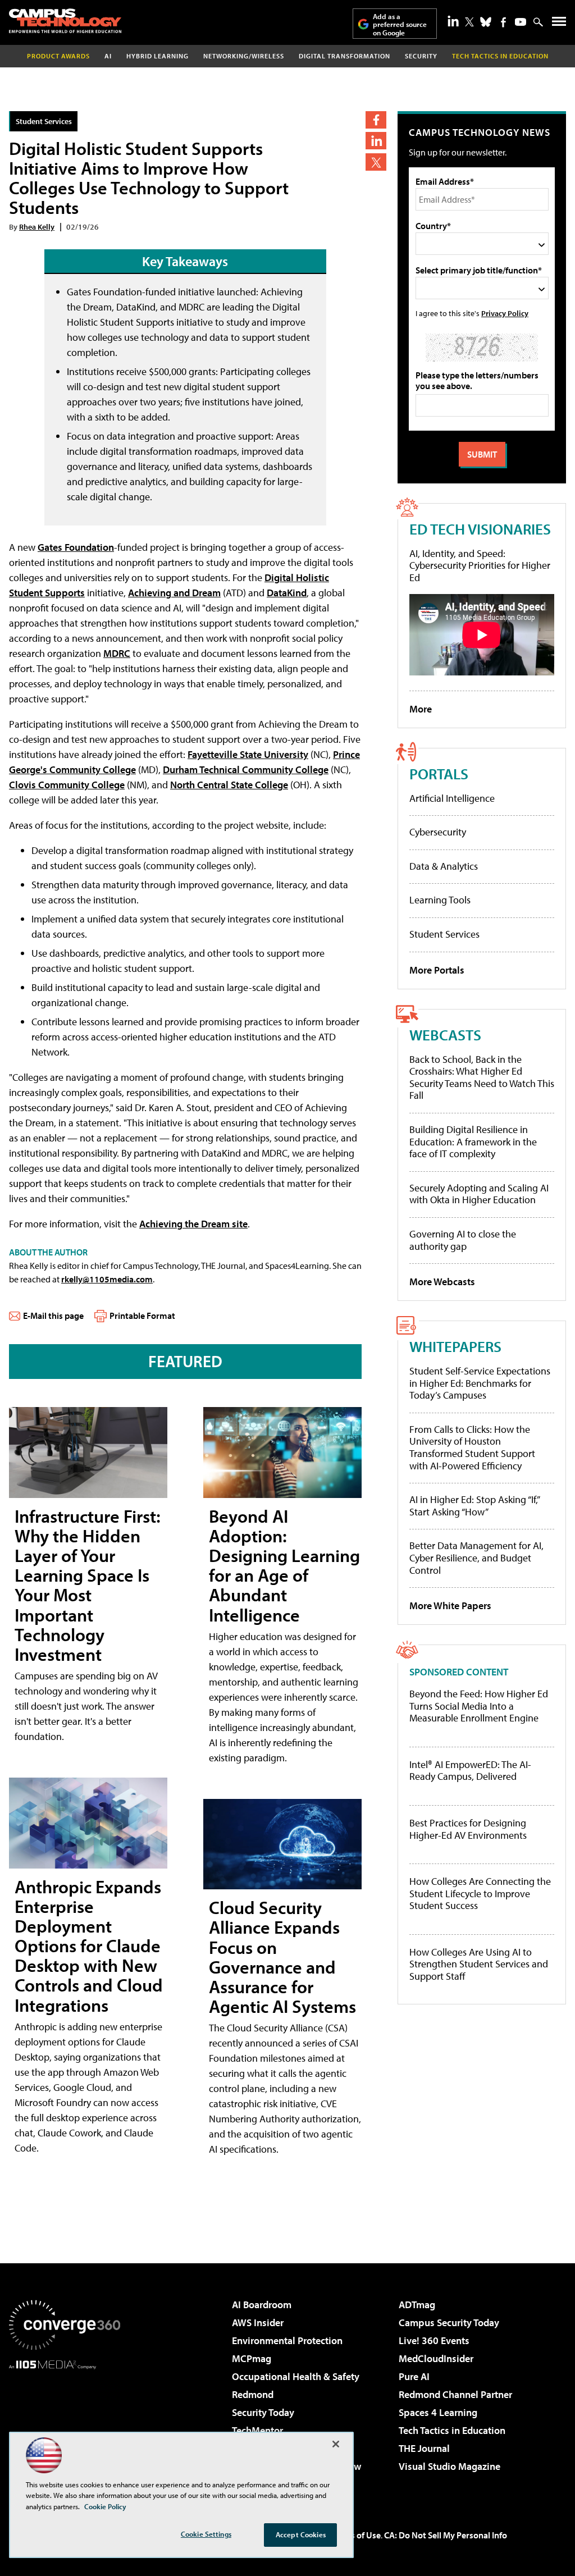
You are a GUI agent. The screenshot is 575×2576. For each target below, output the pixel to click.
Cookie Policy (105, 2506)
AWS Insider (258, 2322)
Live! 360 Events (434, 2340)
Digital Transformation (344, 56)
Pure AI (414, 2376)
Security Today (263, 2412)
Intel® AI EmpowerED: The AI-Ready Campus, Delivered (470, 1771)
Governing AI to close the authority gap (463, 1240)
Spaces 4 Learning (438, 2412)
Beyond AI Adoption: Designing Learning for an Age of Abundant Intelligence (284, 1565)
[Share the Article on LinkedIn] (376, 141)
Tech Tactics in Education (452, 2430)
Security (421, 56)
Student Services (44, 121)
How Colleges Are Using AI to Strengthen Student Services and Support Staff (479, 1964)
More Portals (437, 970)
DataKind (287, 593)
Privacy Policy (505, 313)
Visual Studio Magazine (449, 2466)
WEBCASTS (445, 1034)
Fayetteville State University (248, 754)
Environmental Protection (287, 2340)
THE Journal (424, 2448)
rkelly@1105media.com (107, 1279)
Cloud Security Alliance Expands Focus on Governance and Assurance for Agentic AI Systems (282, 1957)
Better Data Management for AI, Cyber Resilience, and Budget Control (476, 1558)
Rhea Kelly (37, 227)
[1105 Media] (65, 2427)
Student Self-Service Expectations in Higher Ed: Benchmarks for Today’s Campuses (480, 1383)
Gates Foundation (76, 547)
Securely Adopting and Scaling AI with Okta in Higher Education (479, 1194)
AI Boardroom (262, 2305)
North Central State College (229, 785)
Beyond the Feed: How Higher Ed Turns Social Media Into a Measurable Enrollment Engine (479, 1706)
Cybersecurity (438, 832)
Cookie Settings (206, 2534)
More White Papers (450, 1606)
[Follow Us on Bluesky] (486, 22)
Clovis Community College (67, 785)
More (421, 709)
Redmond (253, 2394)
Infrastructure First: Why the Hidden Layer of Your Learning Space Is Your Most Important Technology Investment (88, 1585)
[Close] (336, 2444)
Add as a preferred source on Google (400, 24)
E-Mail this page (53, 1316)
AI (108, 56)
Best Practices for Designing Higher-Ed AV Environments (468, 1829)
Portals (439, 773)
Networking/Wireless (244, 56)
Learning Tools (440, 900)
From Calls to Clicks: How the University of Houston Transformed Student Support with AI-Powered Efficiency (472, 1447)
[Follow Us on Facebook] (503, 22)
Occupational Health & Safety (296, 2376)
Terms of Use (356, 2535)
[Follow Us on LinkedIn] (453, 21)
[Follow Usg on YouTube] (521, 22)
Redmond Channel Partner (455, 2394)
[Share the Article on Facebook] (376, 120)
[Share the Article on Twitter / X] (376, 162)
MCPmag (252, 2358)
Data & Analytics (444, 866)
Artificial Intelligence (452, 798)
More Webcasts (442, 1282)
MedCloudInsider (436, 2358)
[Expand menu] (559, 24)
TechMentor (257, 2430)
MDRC (117, 653)
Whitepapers (455, 1346)
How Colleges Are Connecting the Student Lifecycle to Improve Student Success (480, 1894)
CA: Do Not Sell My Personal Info (446, 2535)
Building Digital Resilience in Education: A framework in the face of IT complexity (473, 1141)
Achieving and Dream (174, 593)
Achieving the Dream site (193, 1224)
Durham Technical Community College (246, 769)
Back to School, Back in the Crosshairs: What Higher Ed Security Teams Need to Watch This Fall (482, 1077)
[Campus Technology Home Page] (65, 21)
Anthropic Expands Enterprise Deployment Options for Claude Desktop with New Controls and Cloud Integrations (89, 1946)
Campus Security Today (449, 2322)
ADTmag (417, 2305)
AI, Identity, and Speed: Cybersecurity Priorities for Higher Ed (480, 565)
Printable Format (142, 1316)
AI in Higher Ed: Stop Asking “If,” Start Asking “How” (474, 1506)
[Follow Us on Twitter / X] (469, 22)
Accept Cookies (301, 2534)
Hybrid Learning (158, 56)
